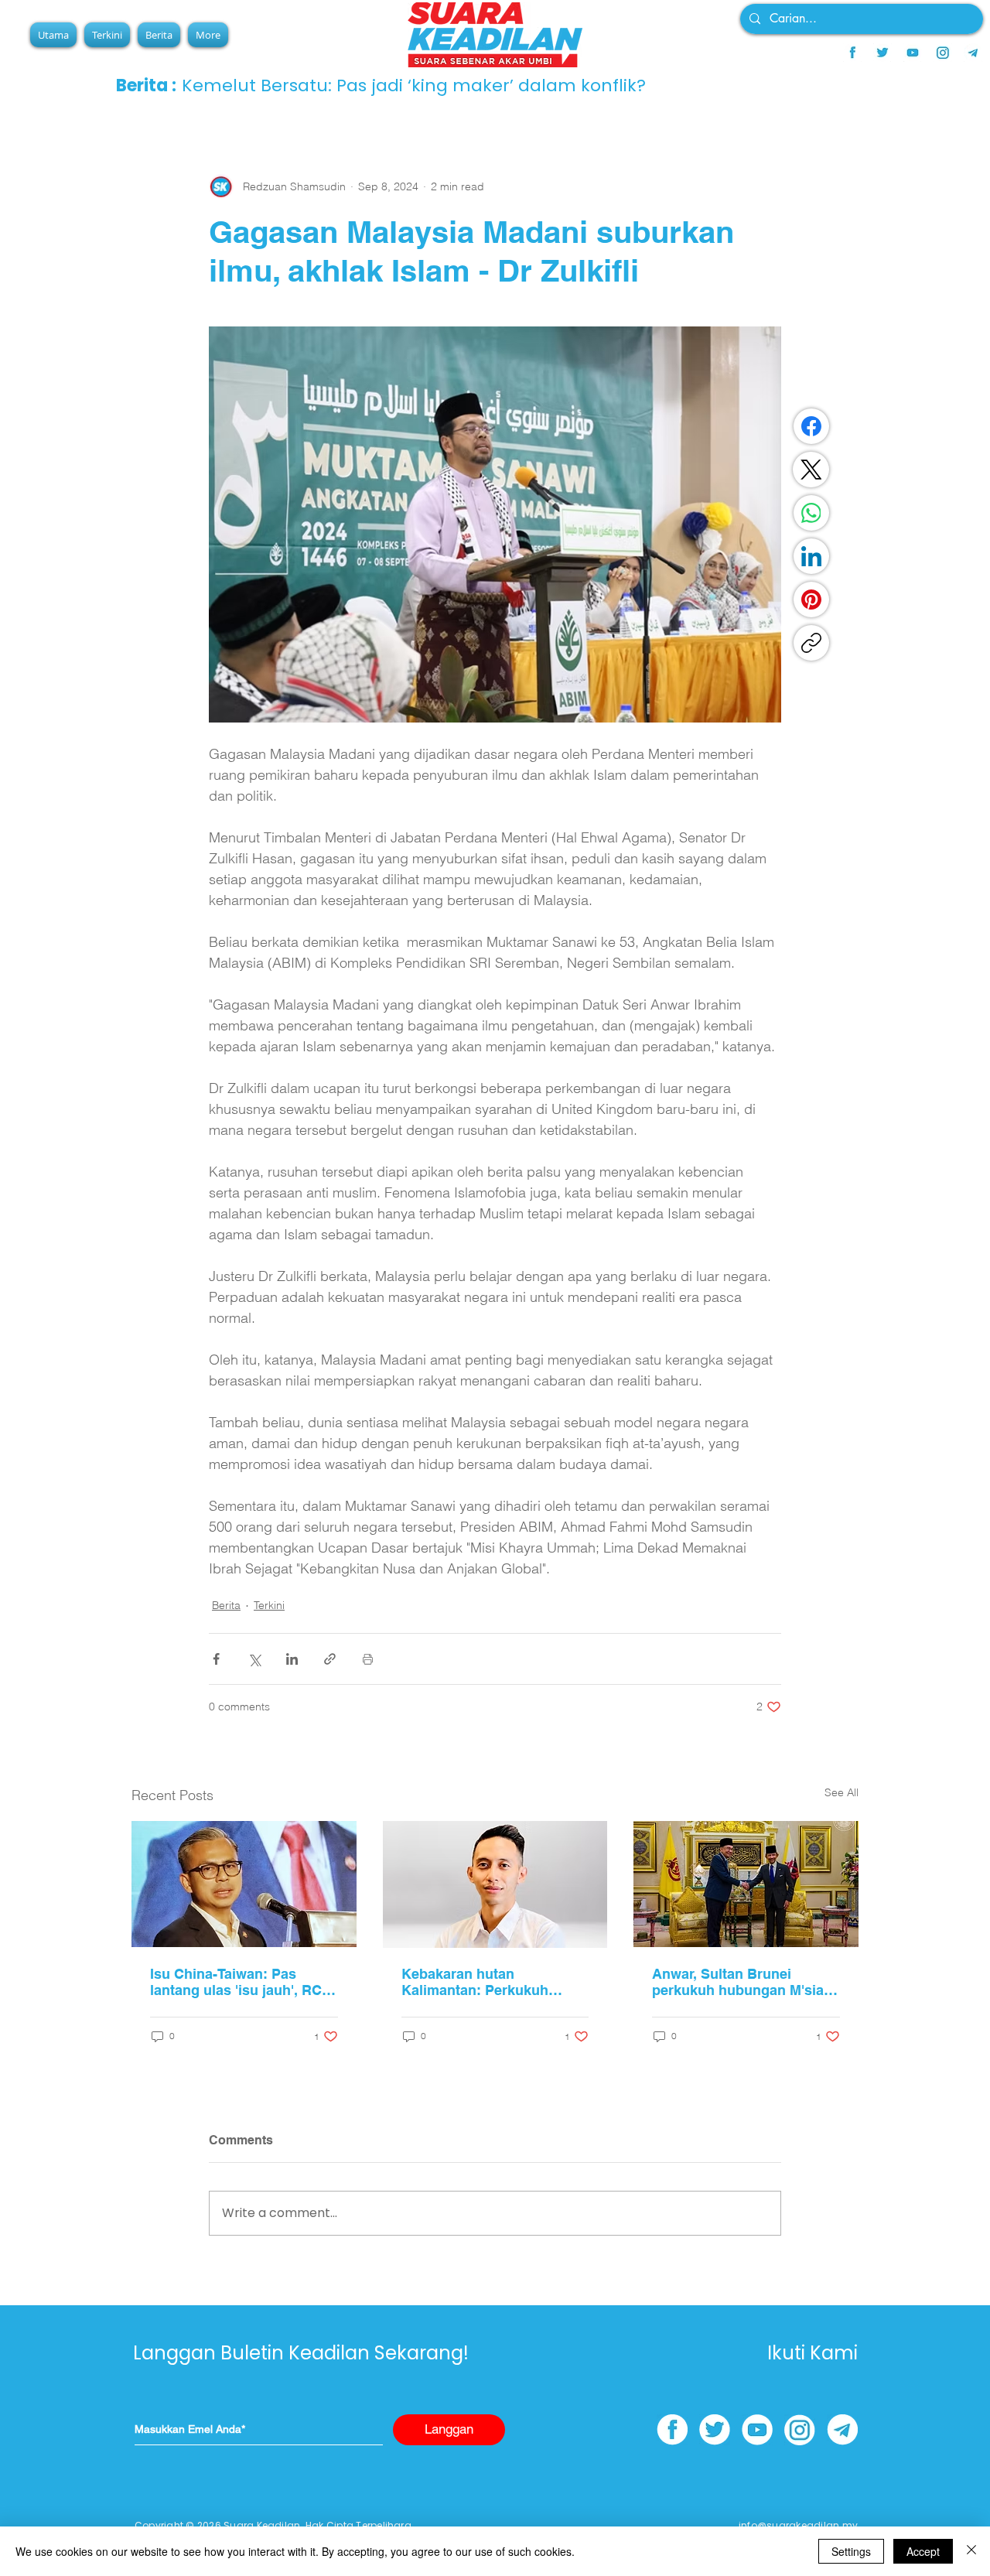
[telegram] (973, 53)
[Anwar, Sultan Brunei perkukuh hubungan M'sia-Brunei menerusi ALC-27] (746, 1884)
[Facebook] (811, 426)
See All (841, 1792)
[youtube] (913, 53)
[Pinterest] (811, 600)
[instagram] (943, 53)
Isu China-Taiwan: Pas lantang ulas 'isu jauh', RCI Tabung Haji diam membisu (240, 1982)
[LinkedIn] (811, 556)
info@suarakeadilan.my (798, 2525)
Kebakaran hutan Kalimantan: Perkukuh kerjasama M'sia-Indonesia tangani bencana (489, 1982)
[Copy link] (811, 643)
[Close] (971, 2551)
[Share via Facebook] (216, 1659)
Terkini (269, 1605)
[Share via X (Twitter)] (254, 1659)
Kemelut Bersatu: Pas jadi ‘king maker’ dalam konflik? (414, 85)
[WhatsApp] (811, 513)
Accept (923, 2551)
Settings (851, 2551)
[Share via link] (330, 1659)
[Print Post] (368, 1659)
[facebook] (852, 53)
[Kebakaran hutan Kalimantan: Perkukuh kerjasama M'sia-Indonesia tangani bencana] (495, 1884)
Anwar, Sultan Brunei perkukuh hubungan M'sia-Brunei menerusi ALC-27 (740, 1982)
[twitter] (882, 53)
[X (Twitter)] (811, 470)
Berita (226, 1605)
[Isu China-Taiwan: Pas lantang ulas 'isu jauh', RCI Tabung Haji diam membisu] (244, 1884)
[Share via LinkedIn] (292, 1659)
